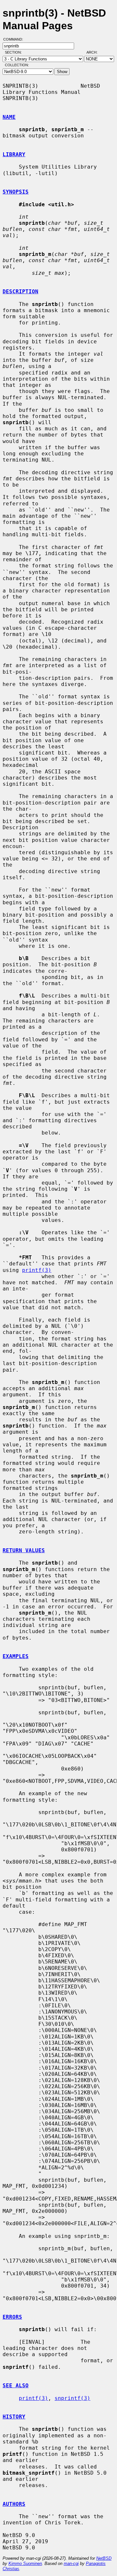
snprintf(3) (72, 2398)
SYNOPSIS (16, 192)
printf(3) (37, 1270)
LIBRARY (14, 154)
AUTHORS (14, 2504)
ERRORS (12, 2317)
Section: (15, 52)
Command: (15, 39)
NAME (9, 117)
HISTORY (14, 2417)
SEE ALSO (16, 2386)
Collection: (17, 65)
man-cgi (71, 2563)
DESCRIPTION (20, 292)
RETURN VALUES (24, 1550)
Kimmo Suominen (25, 2563)
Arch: (95, 52)
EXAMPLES (16, 1656)
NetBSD (104, 2558)
